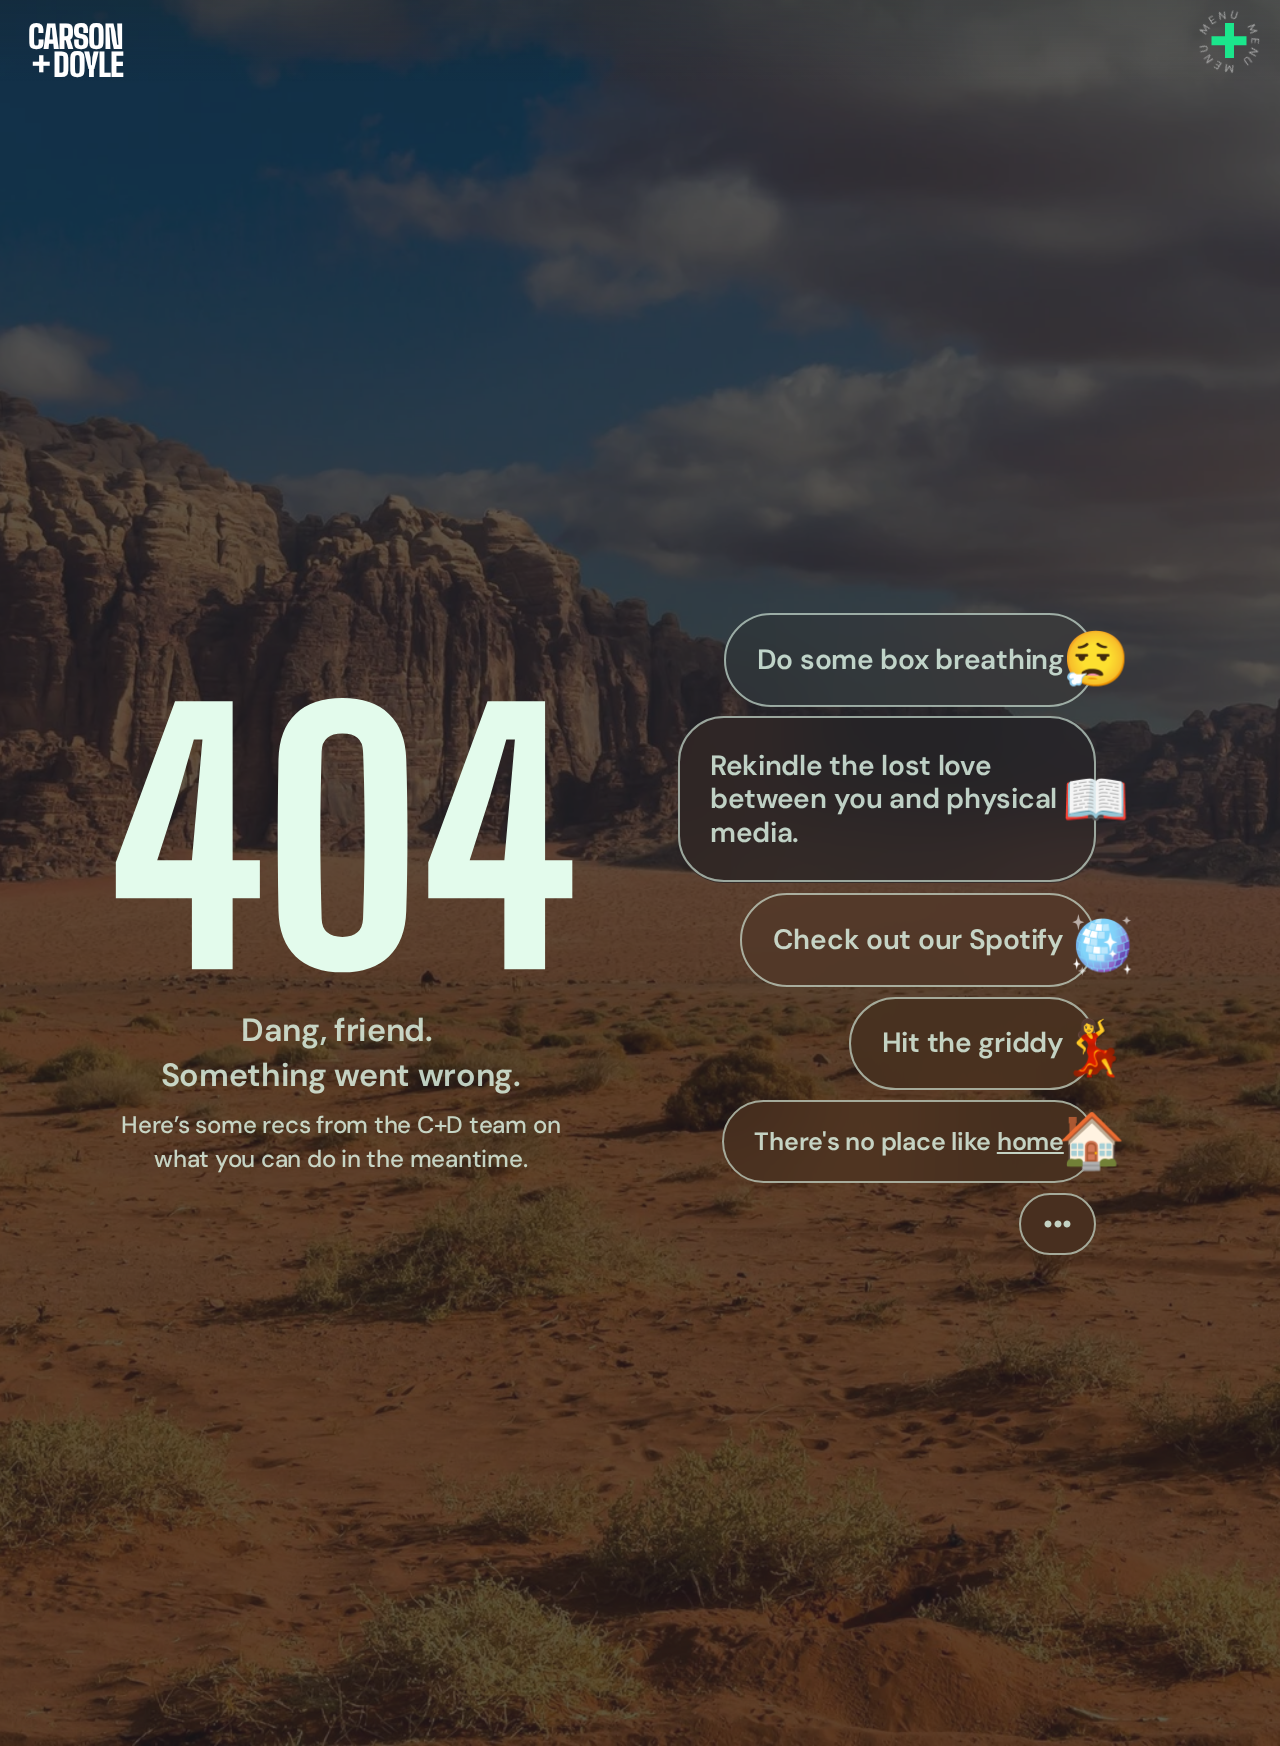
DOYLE (77, 64)
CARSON (75, 36)
